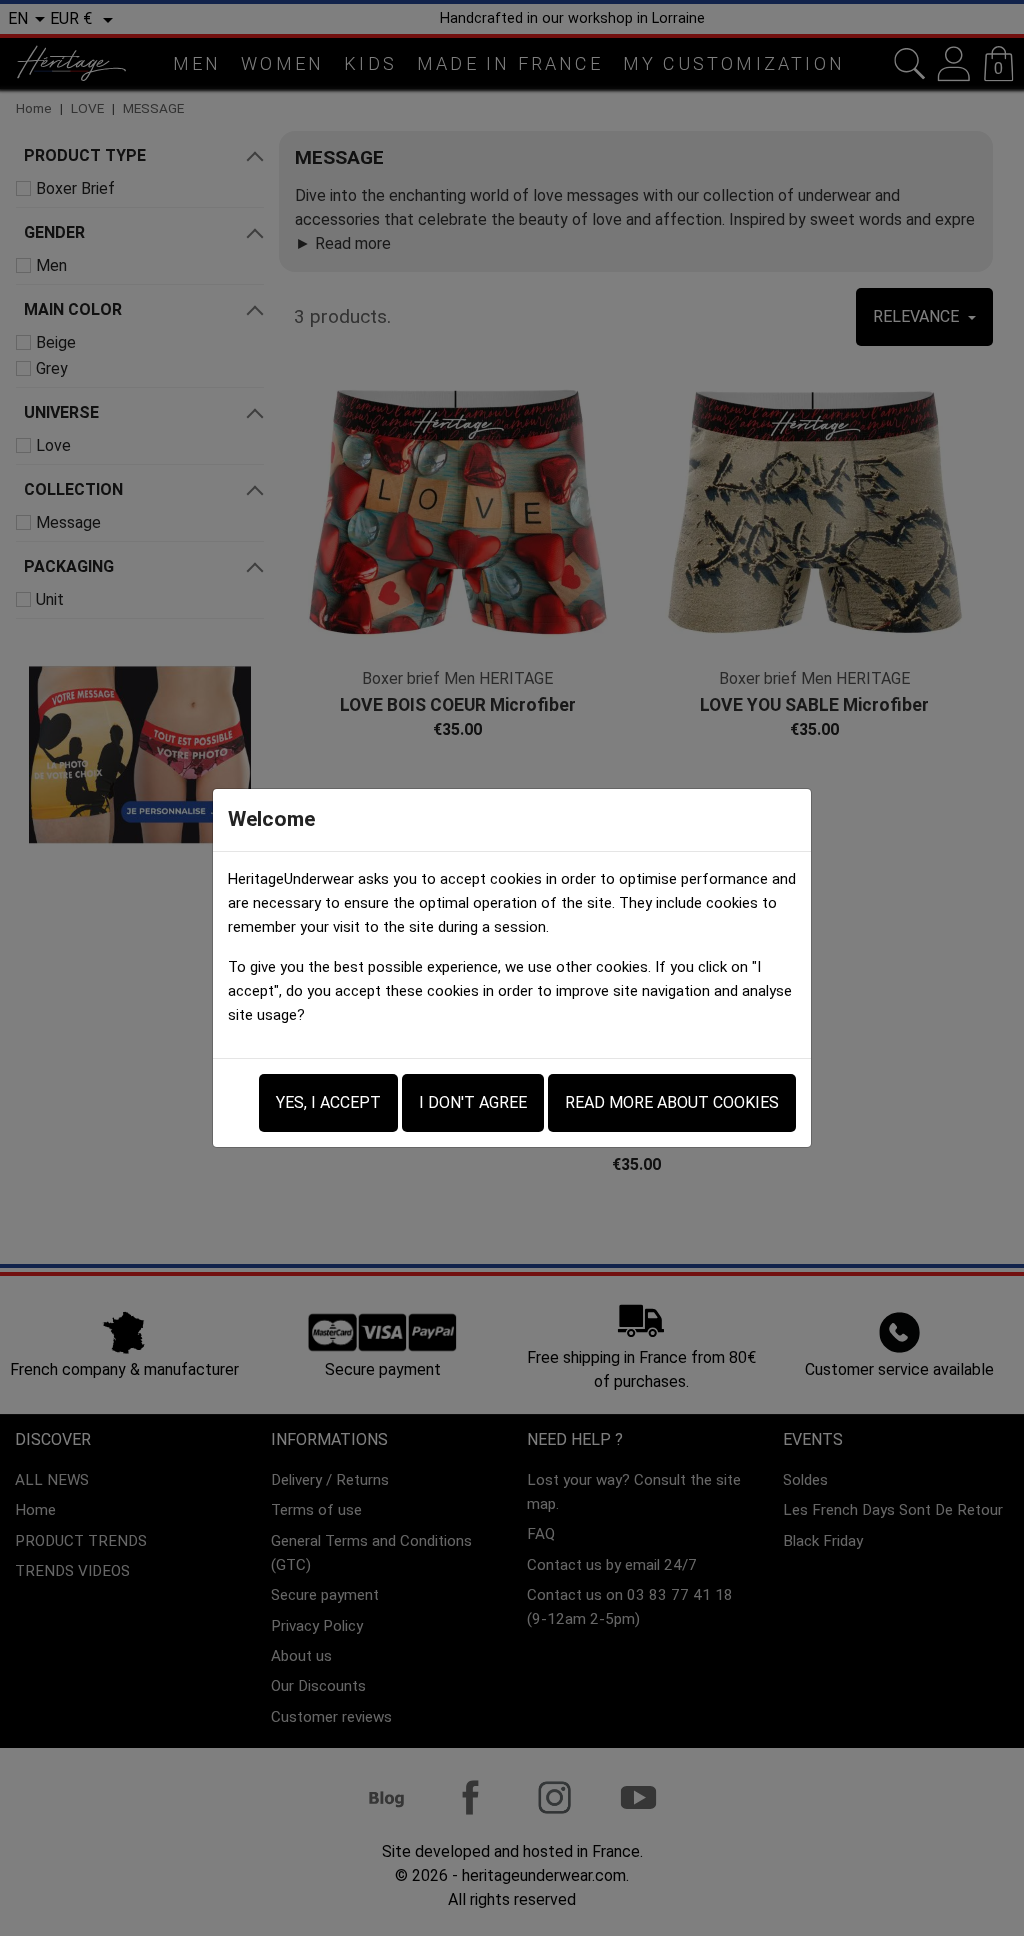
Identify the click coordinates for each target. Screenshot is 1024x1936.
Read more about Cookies (672, 1102)
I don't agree (473, 1102)
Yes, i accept (328, 1102)
